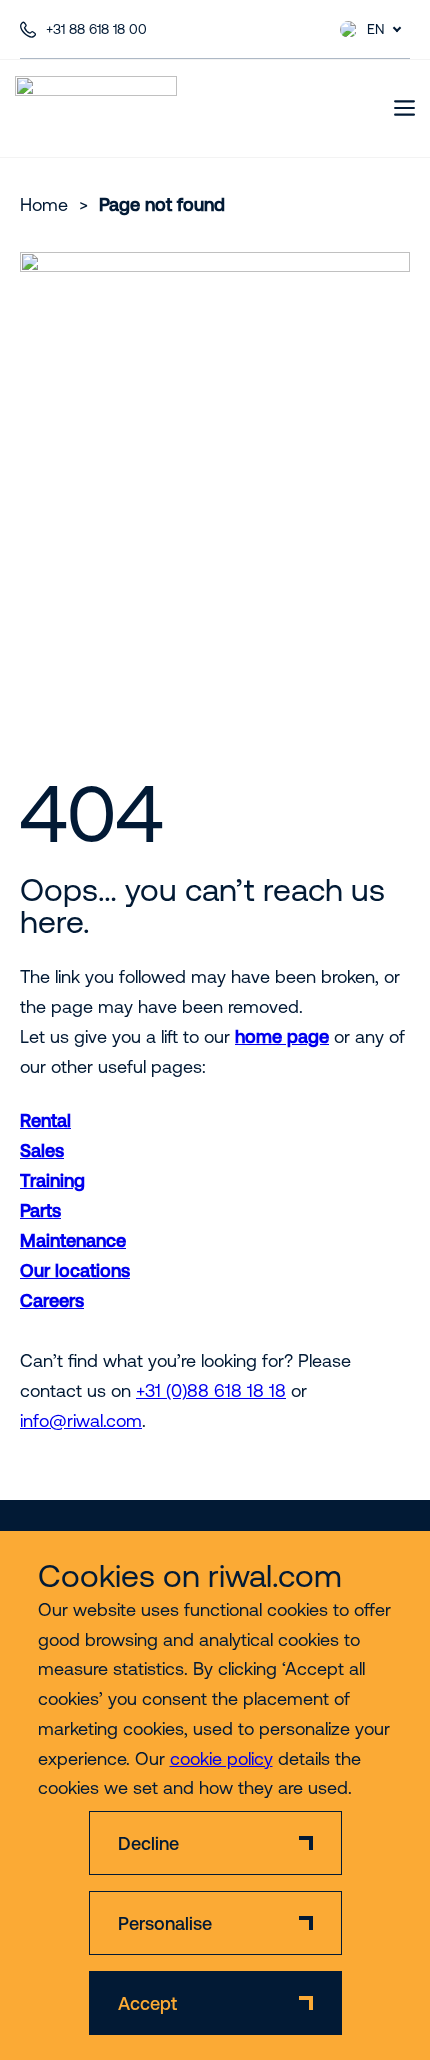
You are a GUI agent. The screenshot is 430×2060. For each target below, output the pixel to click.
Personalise (165, 1923)
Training (52, 1180)
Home (44, 204)
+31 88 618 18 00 (96, 29)
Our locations (75, 1270)
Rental (45, 1120)
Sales (42, 1150)
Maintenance (73, 1240)
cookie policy (221, 1758)
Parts (40, 1210)
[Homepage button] (96, 108)
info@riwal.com (81, 1420)
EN (375, 29)
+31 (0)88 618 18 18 (211, 1390)
